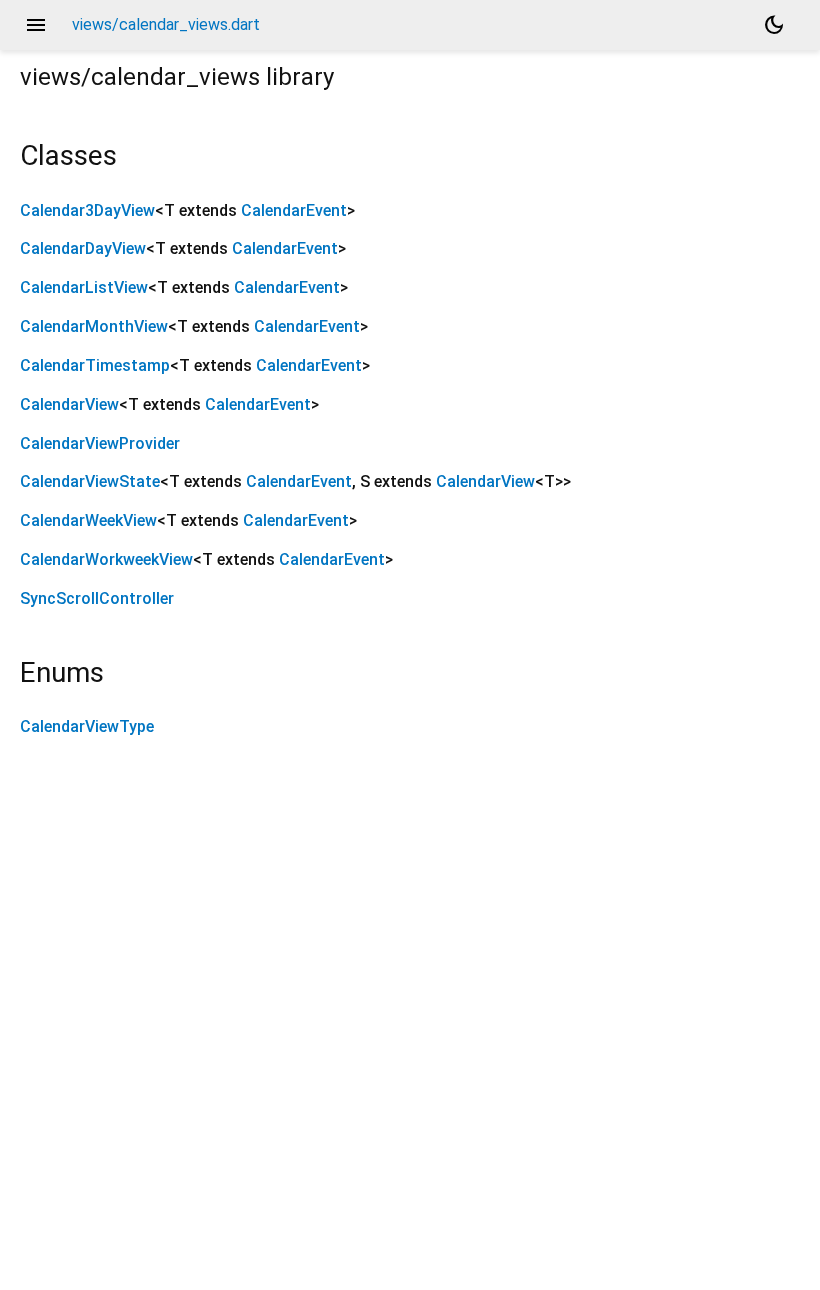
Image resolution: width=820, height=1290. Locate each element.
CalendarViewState (90, 481)
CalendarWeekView (88, 520)
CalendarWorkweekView (106, 559)
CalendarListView (84, 287)
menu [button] (36, 25)
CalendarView (69, 404)
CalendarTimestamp (95, 365)
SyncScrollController (97, 598)
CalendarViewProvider (100, 443)
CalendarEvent (294, 210)
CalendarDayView (83, 248)
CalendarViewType (87, 726)
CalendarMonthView (94, 326)
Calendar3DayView (87, 210)
